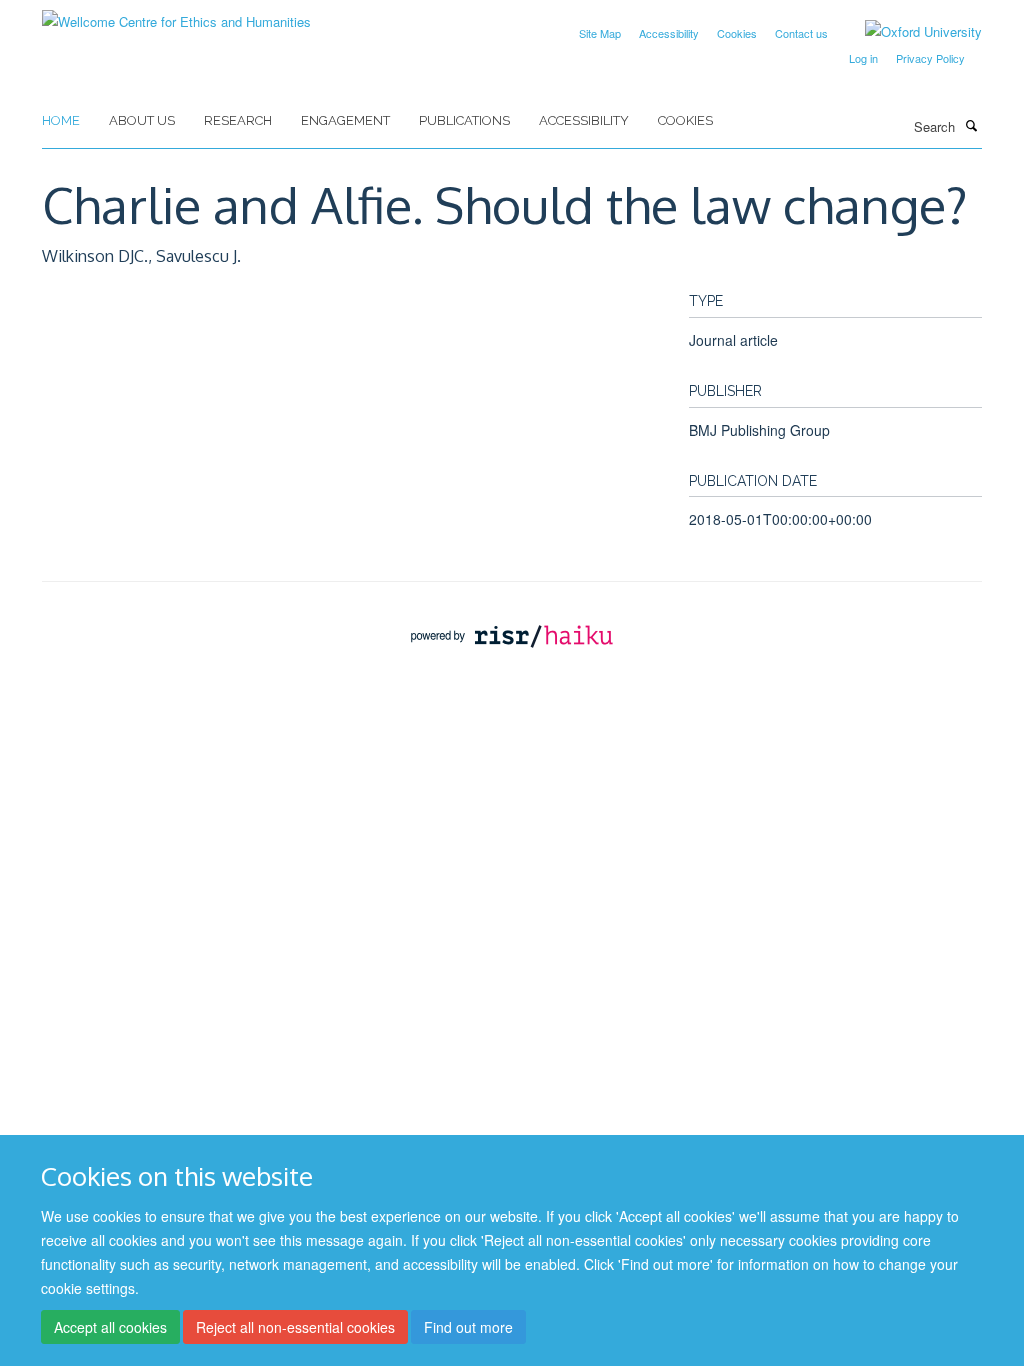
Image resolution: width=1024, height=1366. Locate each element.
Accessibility (669, 33)
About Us (142, 120)
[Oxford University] (908, 32)
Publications (464, 120)
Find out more (468, 1327)
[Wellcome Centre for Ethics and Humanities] (176, 14)
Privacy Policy (930, 58)
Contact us (801, 33)
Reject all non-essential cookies (295, 1327)
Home (61, 120)
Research (238, 120)
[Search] (971, 125)
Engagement (345, 120)
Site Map (600, 33)
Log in (863, 58)
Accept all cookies (110, 1327)
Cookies (737, 33)
